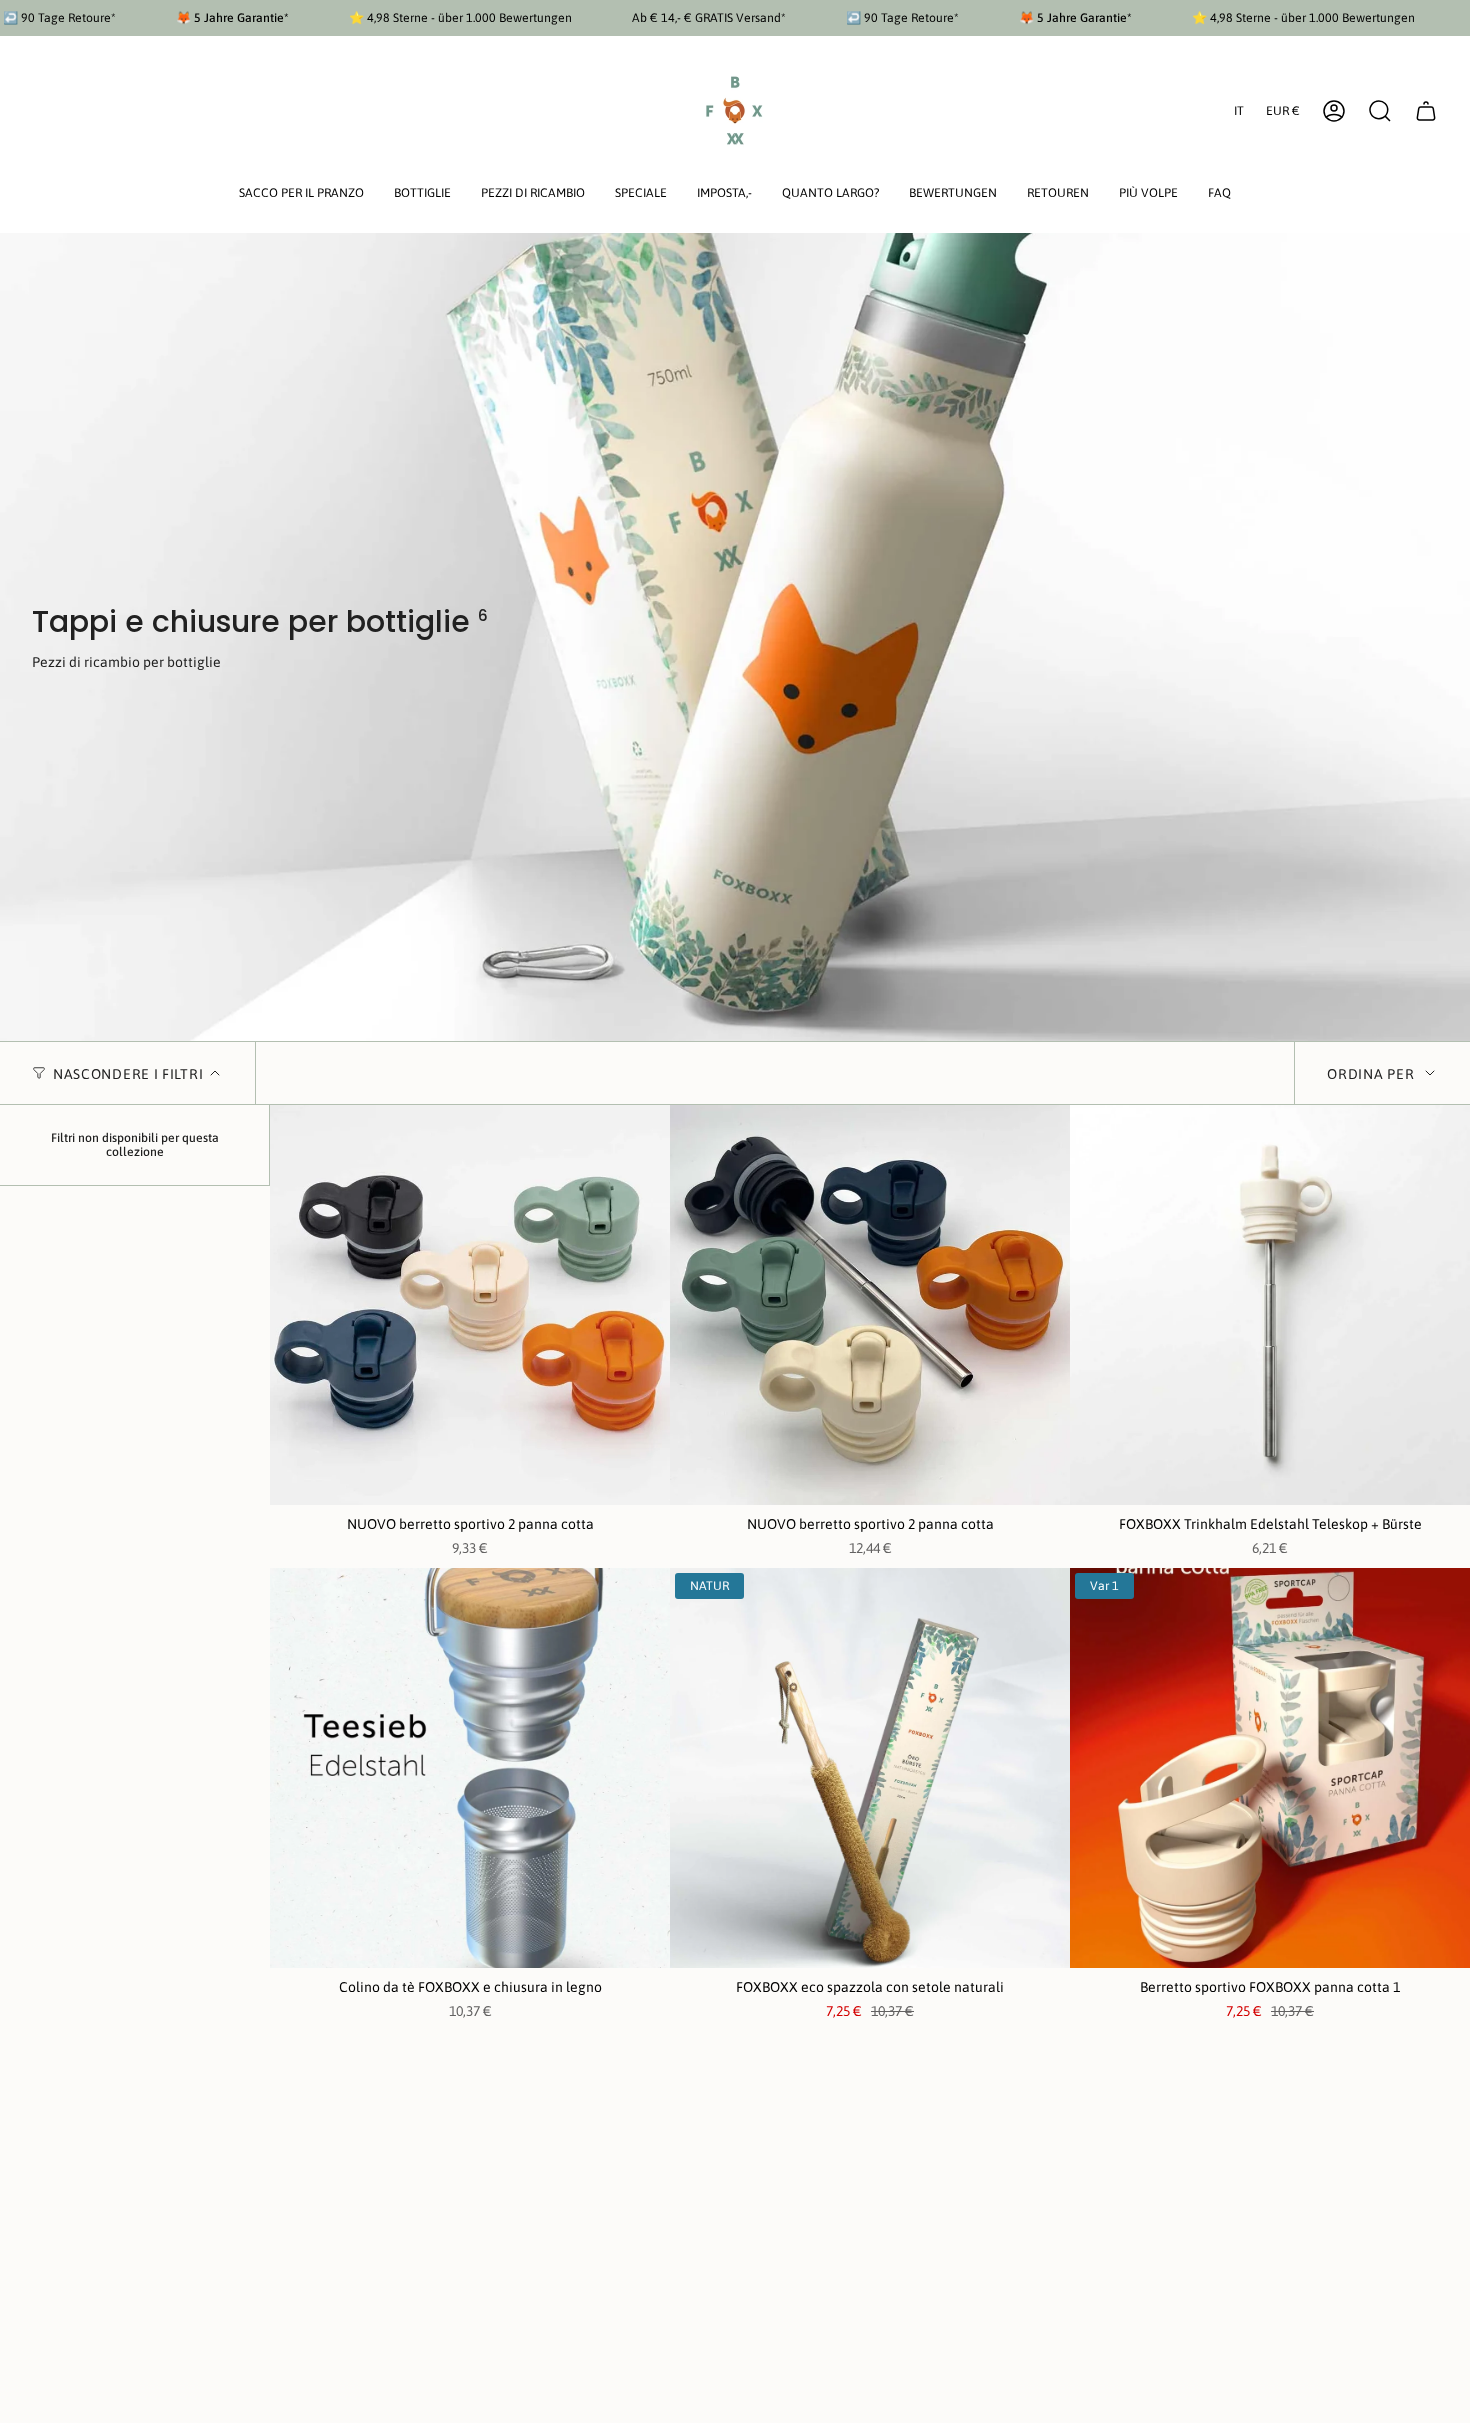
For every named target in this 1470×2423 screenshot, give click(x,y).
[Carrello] (1426, 111)
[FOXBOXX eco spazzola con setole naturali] (870, 1768)
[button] (301, 194)
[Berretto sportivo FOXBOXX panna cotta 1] (1270, 1768)
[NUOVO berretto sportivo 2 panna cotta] (470, 1305)
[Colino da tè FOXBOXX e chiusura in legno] (470, 1768)
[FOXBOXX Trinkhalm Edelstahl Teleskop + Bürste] (1270, 1305)
